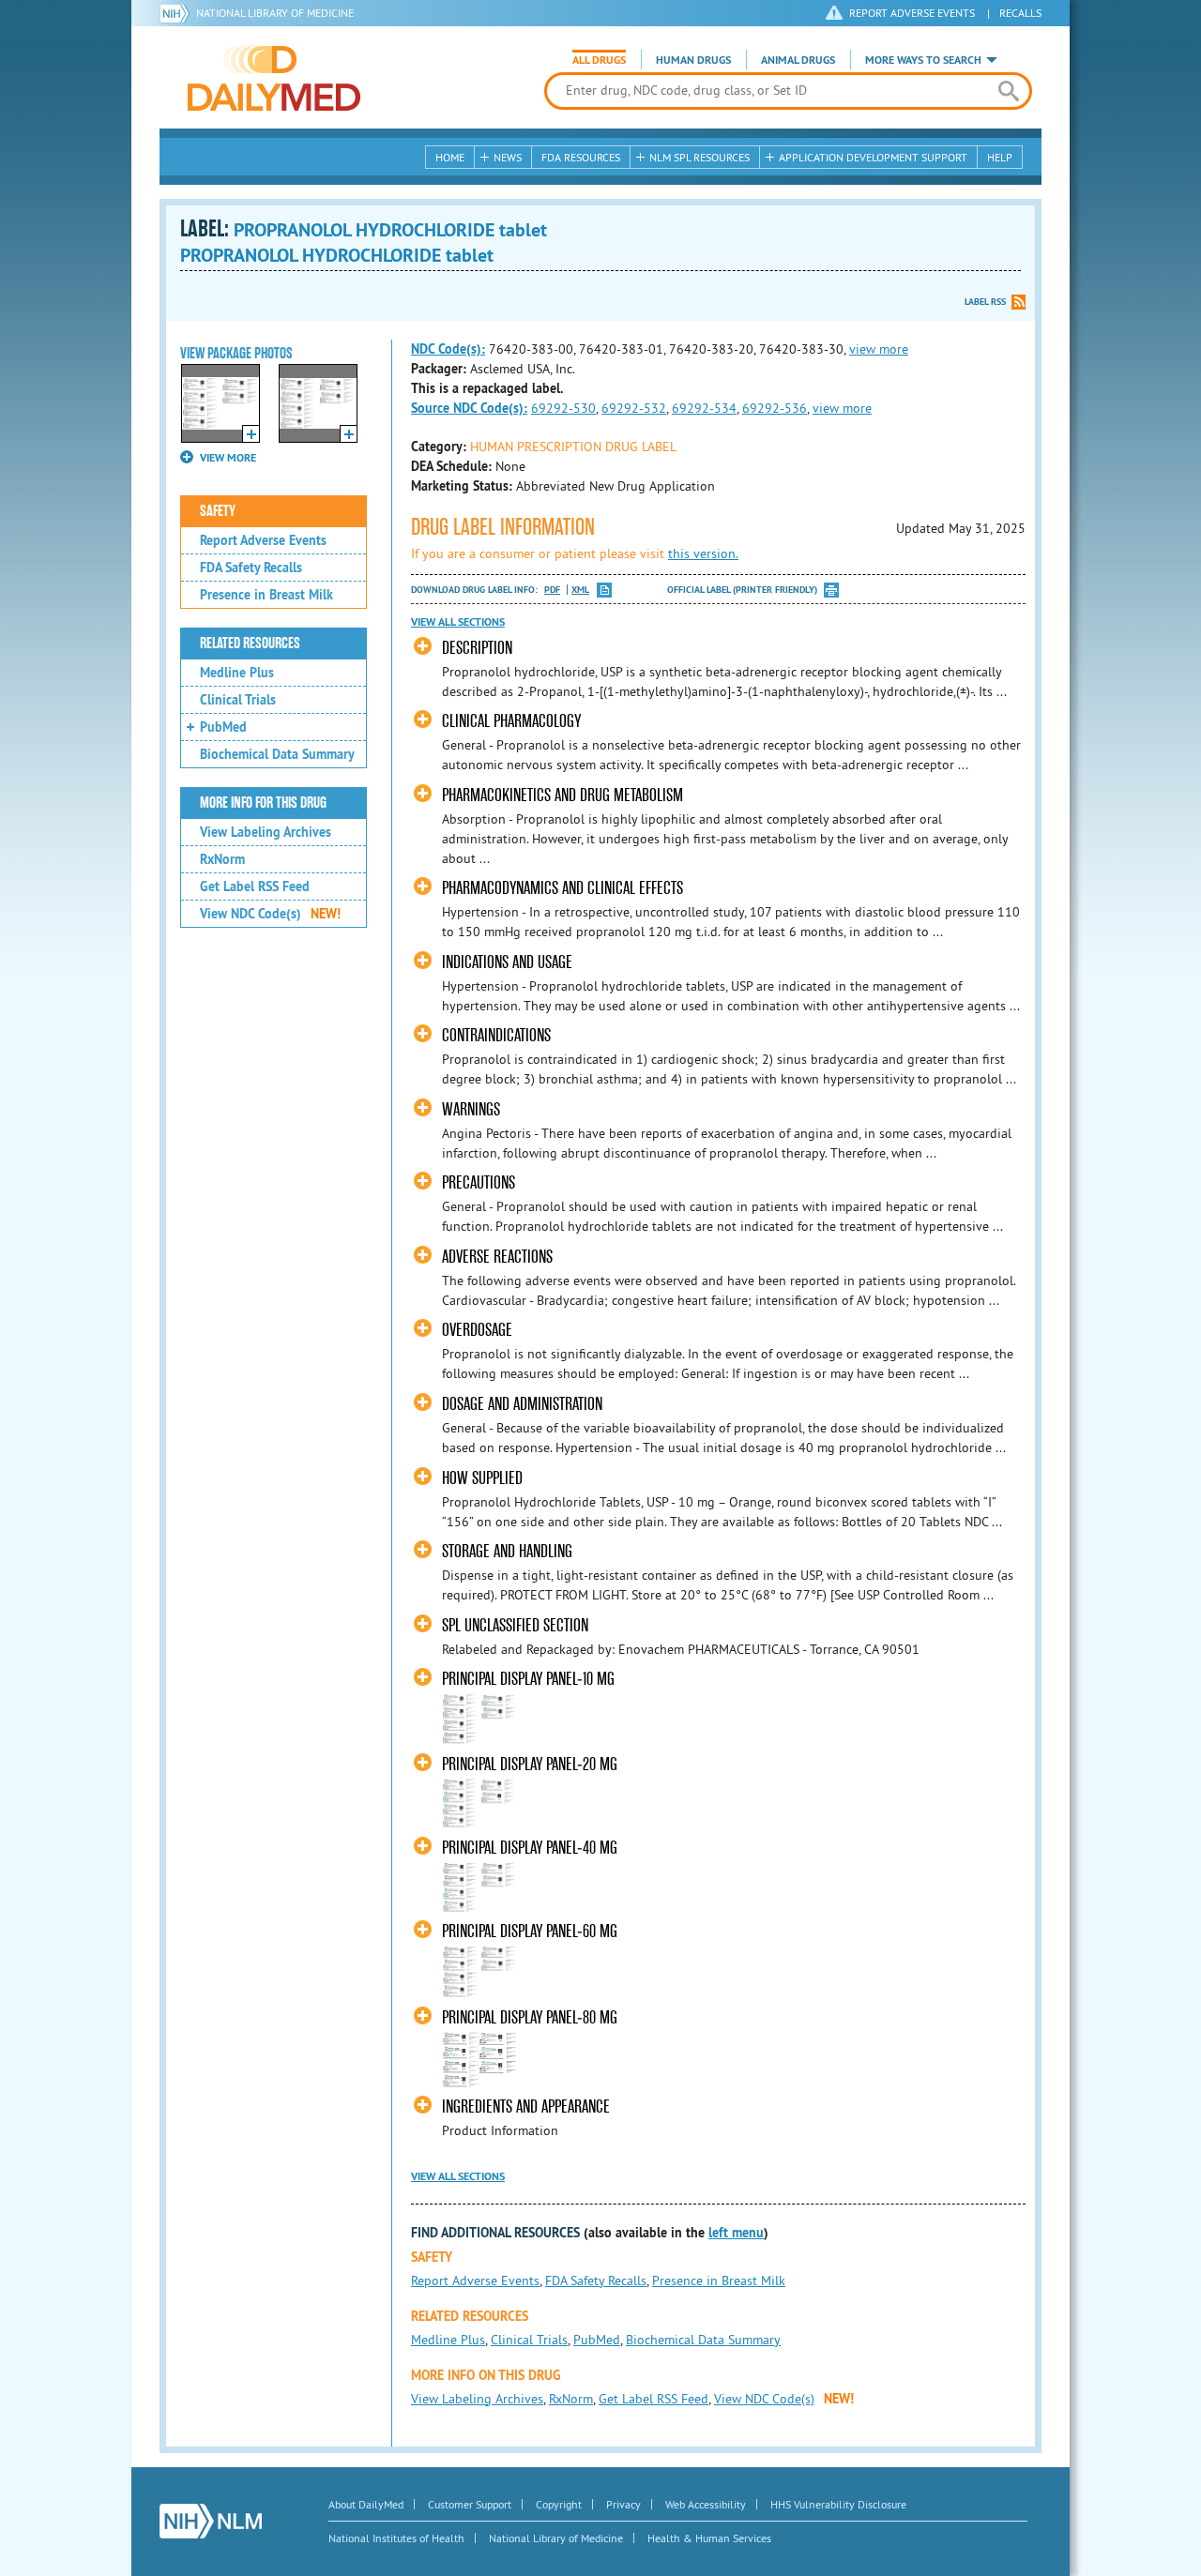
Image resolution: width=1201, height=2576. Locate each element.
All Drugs (599, 60)
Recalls (1020, 13)
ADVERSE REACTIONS (497, 1257)
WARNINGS (471, 1109)
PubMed (223, 727)
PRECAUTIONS (479, 1182)
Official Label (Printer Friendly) (742, 590)
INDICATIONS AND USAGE (507, 962)
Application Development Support (873, 157)
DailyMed (274, 78)
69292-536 (775, 408)
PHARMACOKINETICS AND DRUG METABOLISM (562, 795)
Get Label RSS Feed (255, 886)
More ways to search (923, 60)
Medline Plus (237, 673)
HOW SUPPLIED (482, 1478)
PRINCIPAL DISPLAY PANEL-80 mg (530, 2017)
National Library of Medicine (275, 13)
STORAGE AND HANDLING (507, 1551)
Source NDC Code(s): (469, 408)
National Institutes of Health (396, 2538)
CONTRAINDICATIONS (496, 1035)
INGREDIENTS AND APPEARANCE (526, 2106)
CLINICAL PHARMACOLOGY (511, 721)
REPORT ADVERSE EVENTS (912, 13)
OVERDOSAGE (477, 1330)
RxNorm (222, 859)
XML (580, 590)
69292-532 (634, 408)
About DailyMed (366, 2504)
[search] (1008, 91)
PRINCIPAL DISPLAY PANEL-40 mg (530, 1848)
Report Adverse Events (263, 540)
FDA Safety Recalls (251, 568)
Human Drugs (693, 60)
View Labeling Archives (266, 832)
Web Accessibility (706, 2504)
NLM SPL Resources (699, 157)
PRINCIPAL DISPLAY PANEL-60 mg (530, 1931)
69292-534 (704, 408)
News (508, 157)
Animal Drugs (798, 60)
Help (1000, 157)
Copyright (559, 2504)
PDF (552, 590)
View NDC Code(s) (270, 914)
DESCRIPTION (477, 648)
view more (879, 349)
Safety (218, 511)
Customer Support (470, 2504)
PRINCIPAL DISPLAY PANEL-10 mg (528, 1679)
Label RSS (985, 302)
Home (450, 157)
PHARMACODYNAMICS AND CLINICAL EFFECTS (562, 888)
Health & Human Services (709, 2538)
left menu (736, 2233)
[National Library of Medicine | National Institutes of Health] (211, 2521)
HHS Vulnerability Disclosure (838, 2504)
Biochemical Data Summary (277, 754)
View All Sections (458, 622)
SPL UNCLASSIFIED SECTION (515, 1625)
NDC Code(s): (448, 349)
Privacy (623, 2504)
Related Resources (250, 644)
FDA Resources (581, 157)
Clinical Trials (238, 700)
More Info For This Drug (263, 803)
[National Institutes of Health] (178, 13)
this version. (703, 553)
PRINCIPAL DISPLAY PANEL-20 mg (530, 1764)
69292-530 (563, 408)
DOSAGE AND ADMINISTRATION (522, 1404)
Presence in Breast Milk (266, 595)
